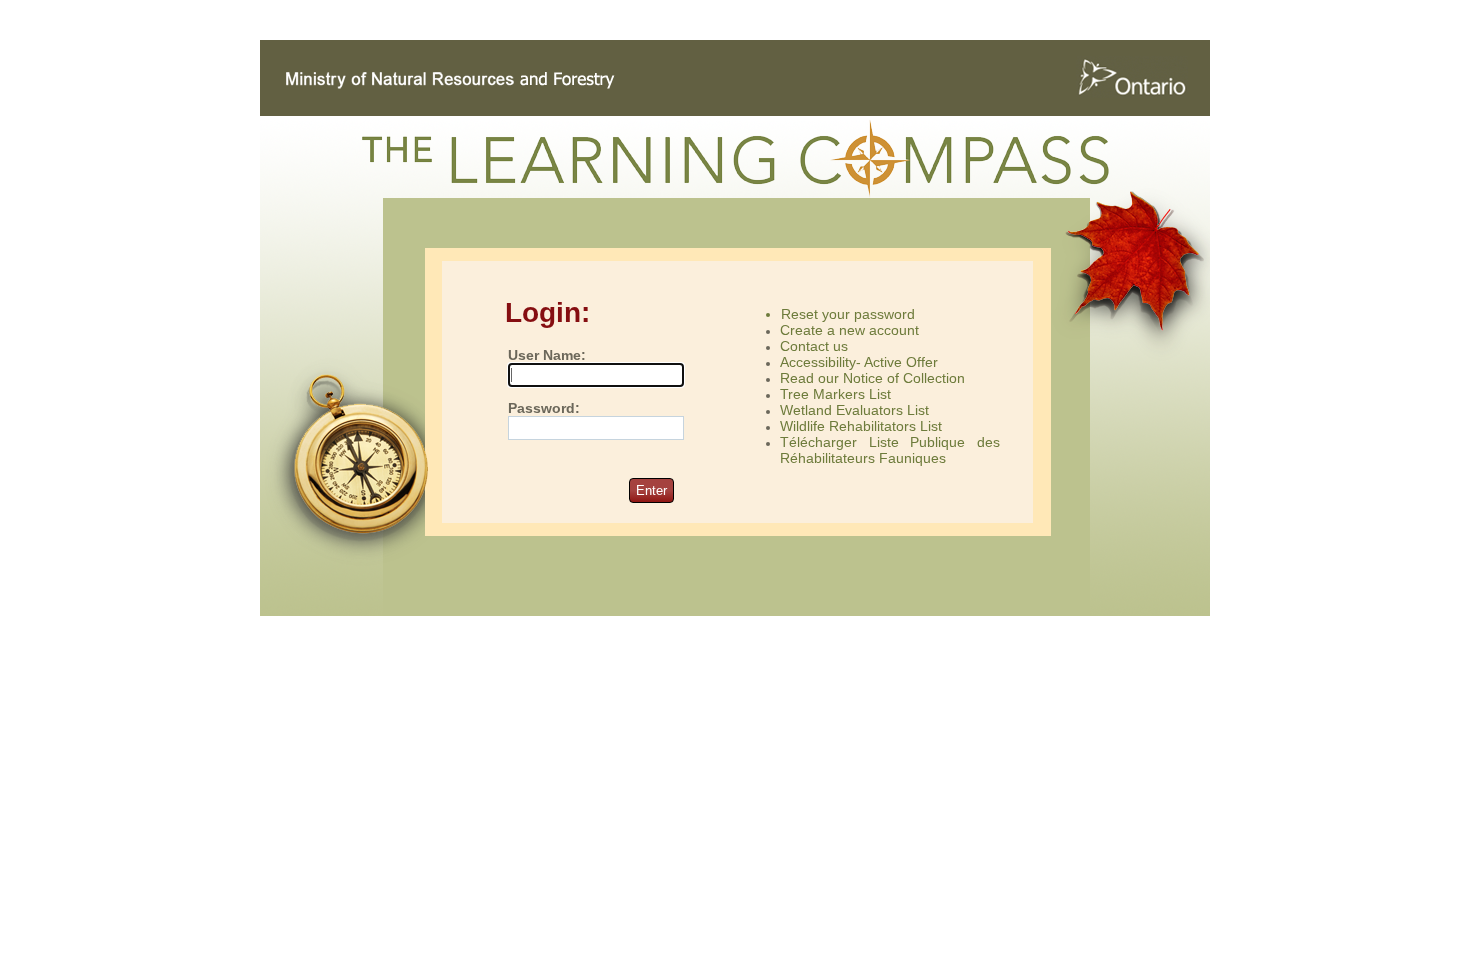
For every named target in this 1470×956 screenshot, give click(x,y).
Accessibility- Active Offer (859, 362)
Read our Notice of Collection (872, 378)
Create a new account (849, 330)
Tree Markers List (835, 394)
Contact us (814, 346)
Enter (651, 490)
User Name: (547, 355)
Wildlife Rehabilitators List (861, 426)
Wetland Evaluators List (854, 410)
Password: (544, 408)
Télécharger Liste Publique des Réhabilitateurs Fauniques (890, 450)
